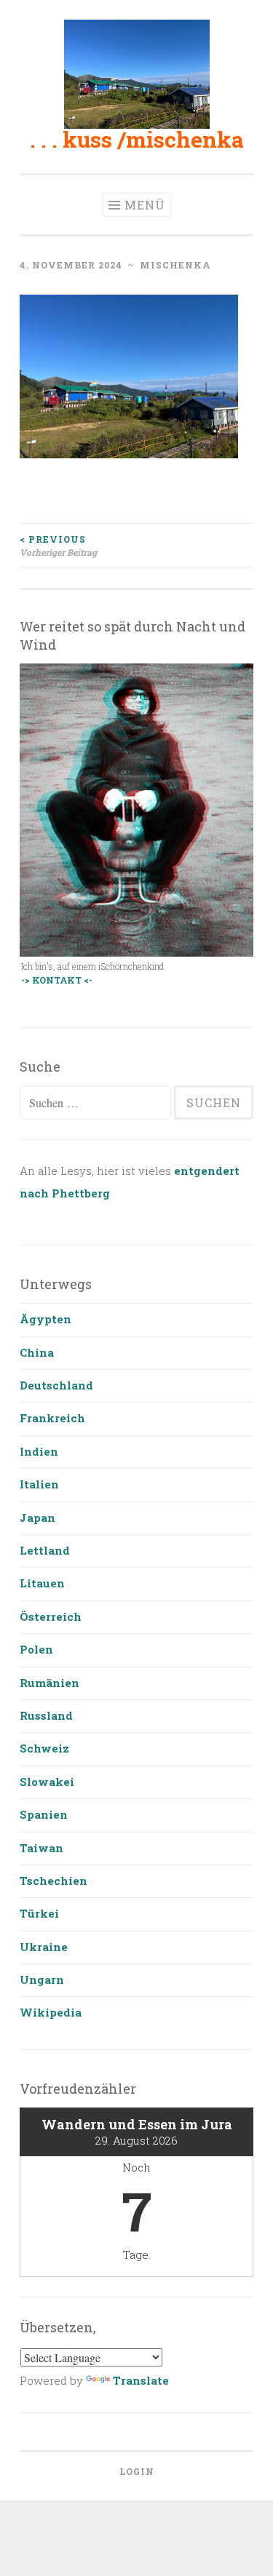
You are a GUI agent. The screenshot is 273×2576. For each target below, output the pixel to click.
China (37, 1352)
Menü (145, 205)
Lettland (45, 1550)
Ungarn (42, 1979)
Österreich (51, 1616)
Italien (39, 1484)
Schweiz (44, 1748)
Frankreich (52, 1418)
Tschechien (54, 1881)
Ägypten (45, 1319)
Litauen (42, 1583)
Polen (36, 1649)
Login (137, 2471)
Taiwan (41, 1848)
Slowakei (47, 1782)
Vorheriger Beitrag (58, 546)
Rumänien (50, 1683)
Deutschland (56, 1385)
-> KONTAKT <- (57, 980)
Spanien (44, 1814)
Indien (39, 1451)
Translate (141, 2380)
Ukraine (44, 1947)
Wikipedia (51, 2012)
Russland (46, 1715)
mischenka (175, 265)
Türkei (39, 1913)
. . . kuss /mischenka (137, 139)
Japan (37, 1518)
